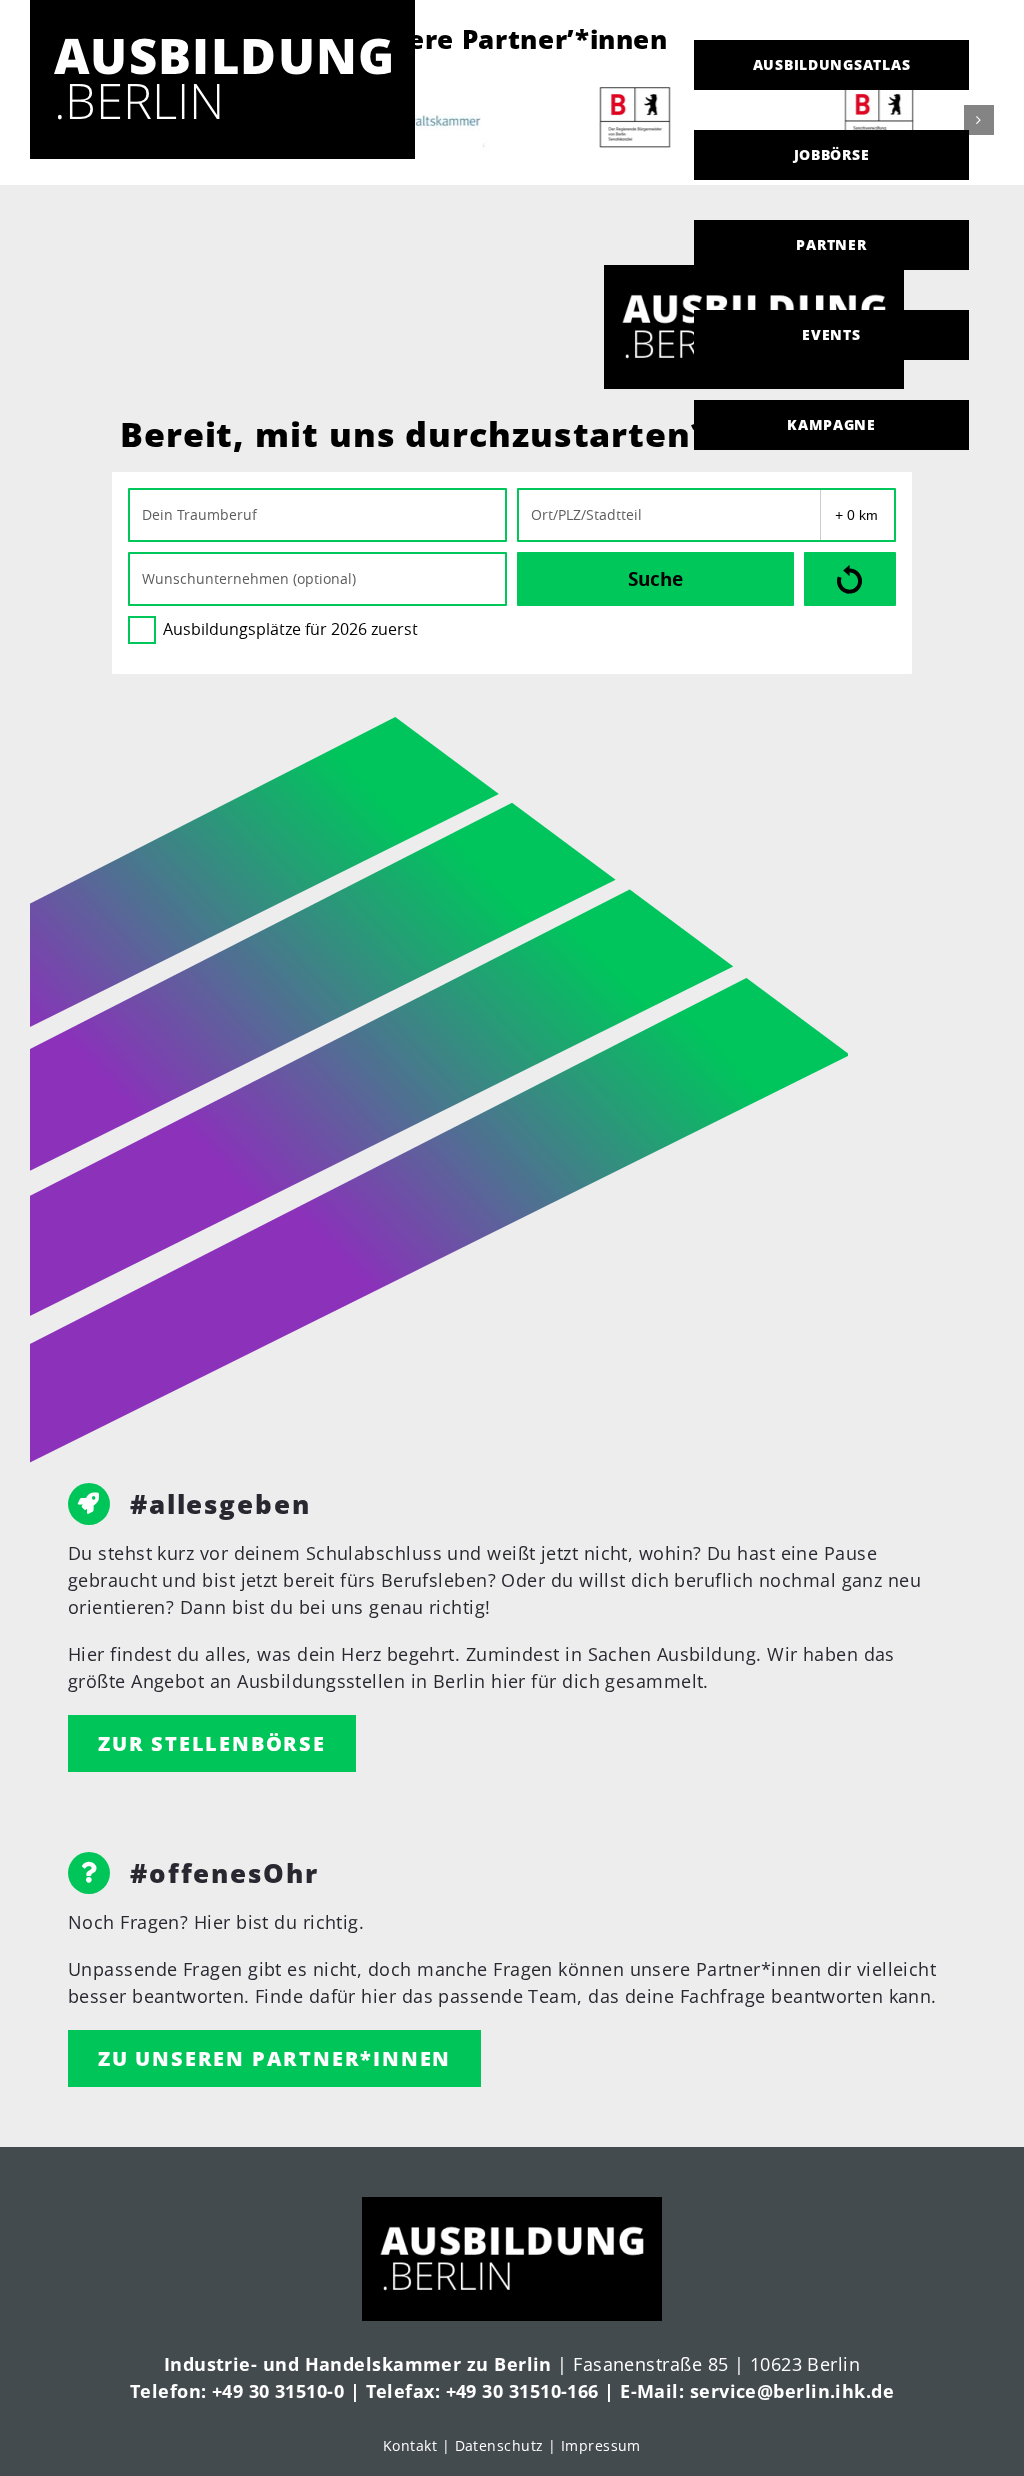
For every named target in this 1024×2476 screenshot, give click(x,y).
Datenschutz (499, 2445)
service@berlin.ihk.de (792, 2391)
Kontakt (410, 2445)
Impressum (601, 2445)
